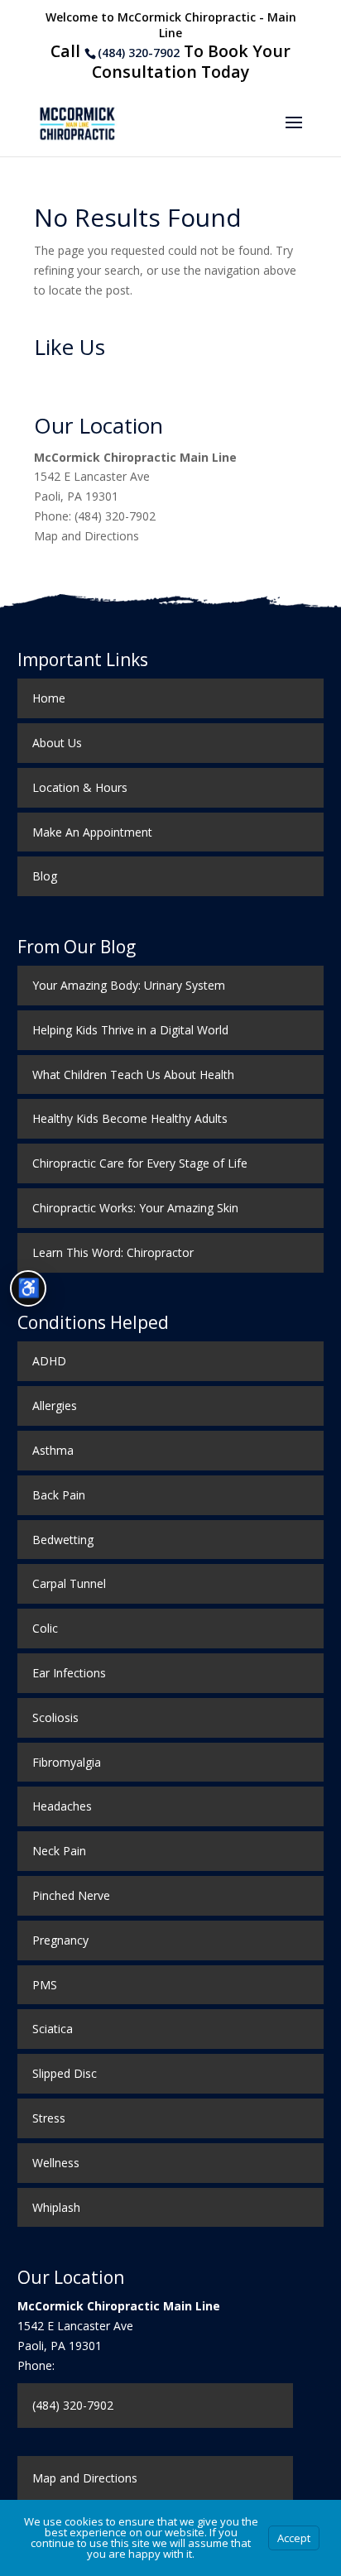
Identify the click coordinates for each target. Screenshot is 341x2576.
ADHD (49, 1361)
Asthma (53, 1450)
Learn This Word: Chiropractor (113, 1252)
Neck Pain (59, 1851)
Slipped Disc (65, 2073)
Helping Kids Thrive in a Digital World (130, 1030)
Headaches (62, 1806)
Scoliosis (55, 1717)
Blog (45, 876)
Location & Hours (80, 787)
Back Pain (59, 1495)
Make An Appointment (92, 832)
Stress (49, 2118)
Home (49, 698)
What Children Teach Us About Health (133, 1075)
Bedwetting (63, 1540)
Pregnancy (60, 1940)
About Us (57, 743)
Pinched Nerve (71, 1895)
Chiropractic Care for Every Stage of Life (140, 1163)
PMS (45, 1985)
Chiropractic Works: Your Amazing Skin (135, 1208)
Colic (45, 1628)
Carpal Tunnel (69, 1583)
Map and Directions (86, 536)
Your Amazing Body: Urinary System (129, 985)
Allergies (55, 1406)
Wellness (56, 2163)
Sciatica (53, 2029)
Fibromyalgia (67, 1762)
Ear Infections (69, 1673)
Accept (294, 2538)
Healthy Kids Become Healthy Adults (130, 1118)
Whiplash (56, 2207)
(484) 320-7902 (139, 53)
